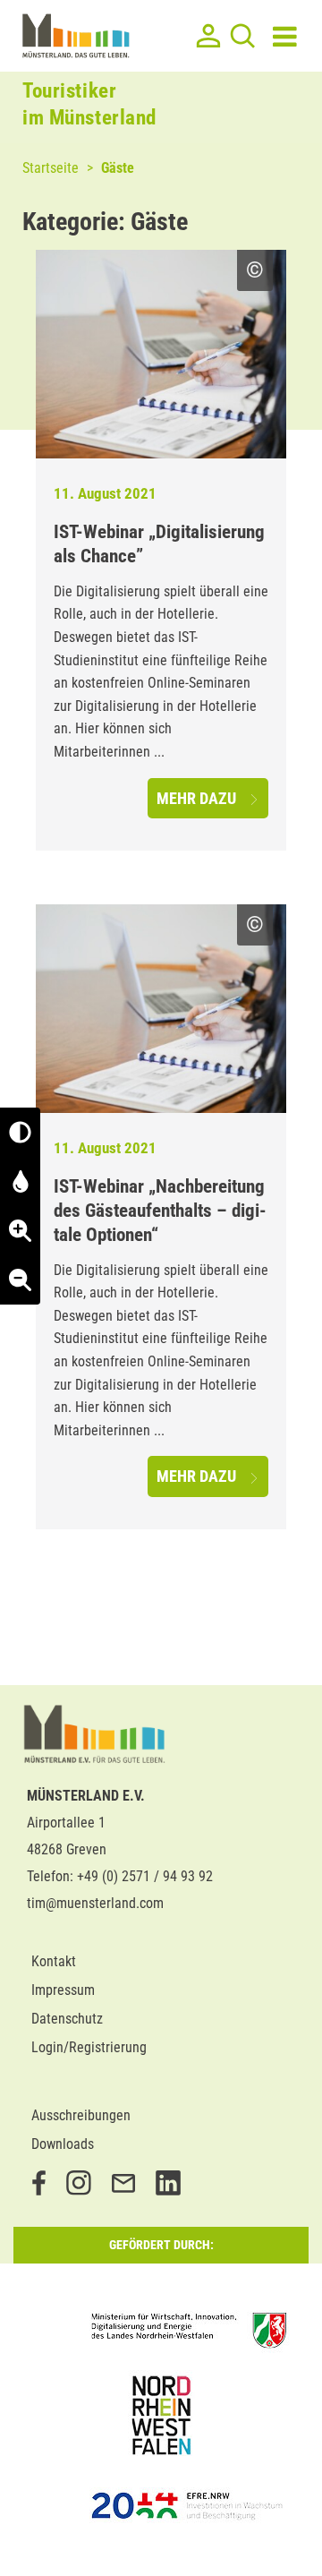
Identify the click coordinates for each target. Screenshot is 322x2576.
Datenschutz (67, 2019)
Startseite (51, 168)
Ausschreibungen (81, 2115)
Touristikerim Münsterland (89, 104)
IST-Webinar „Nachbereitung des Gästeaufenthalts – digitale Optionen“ (160, 1211)
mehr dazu (198, 798)
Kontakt (54, 1961)
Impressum (63, 1990)
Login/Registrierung (89, 2047)
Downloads (63, 2144)
